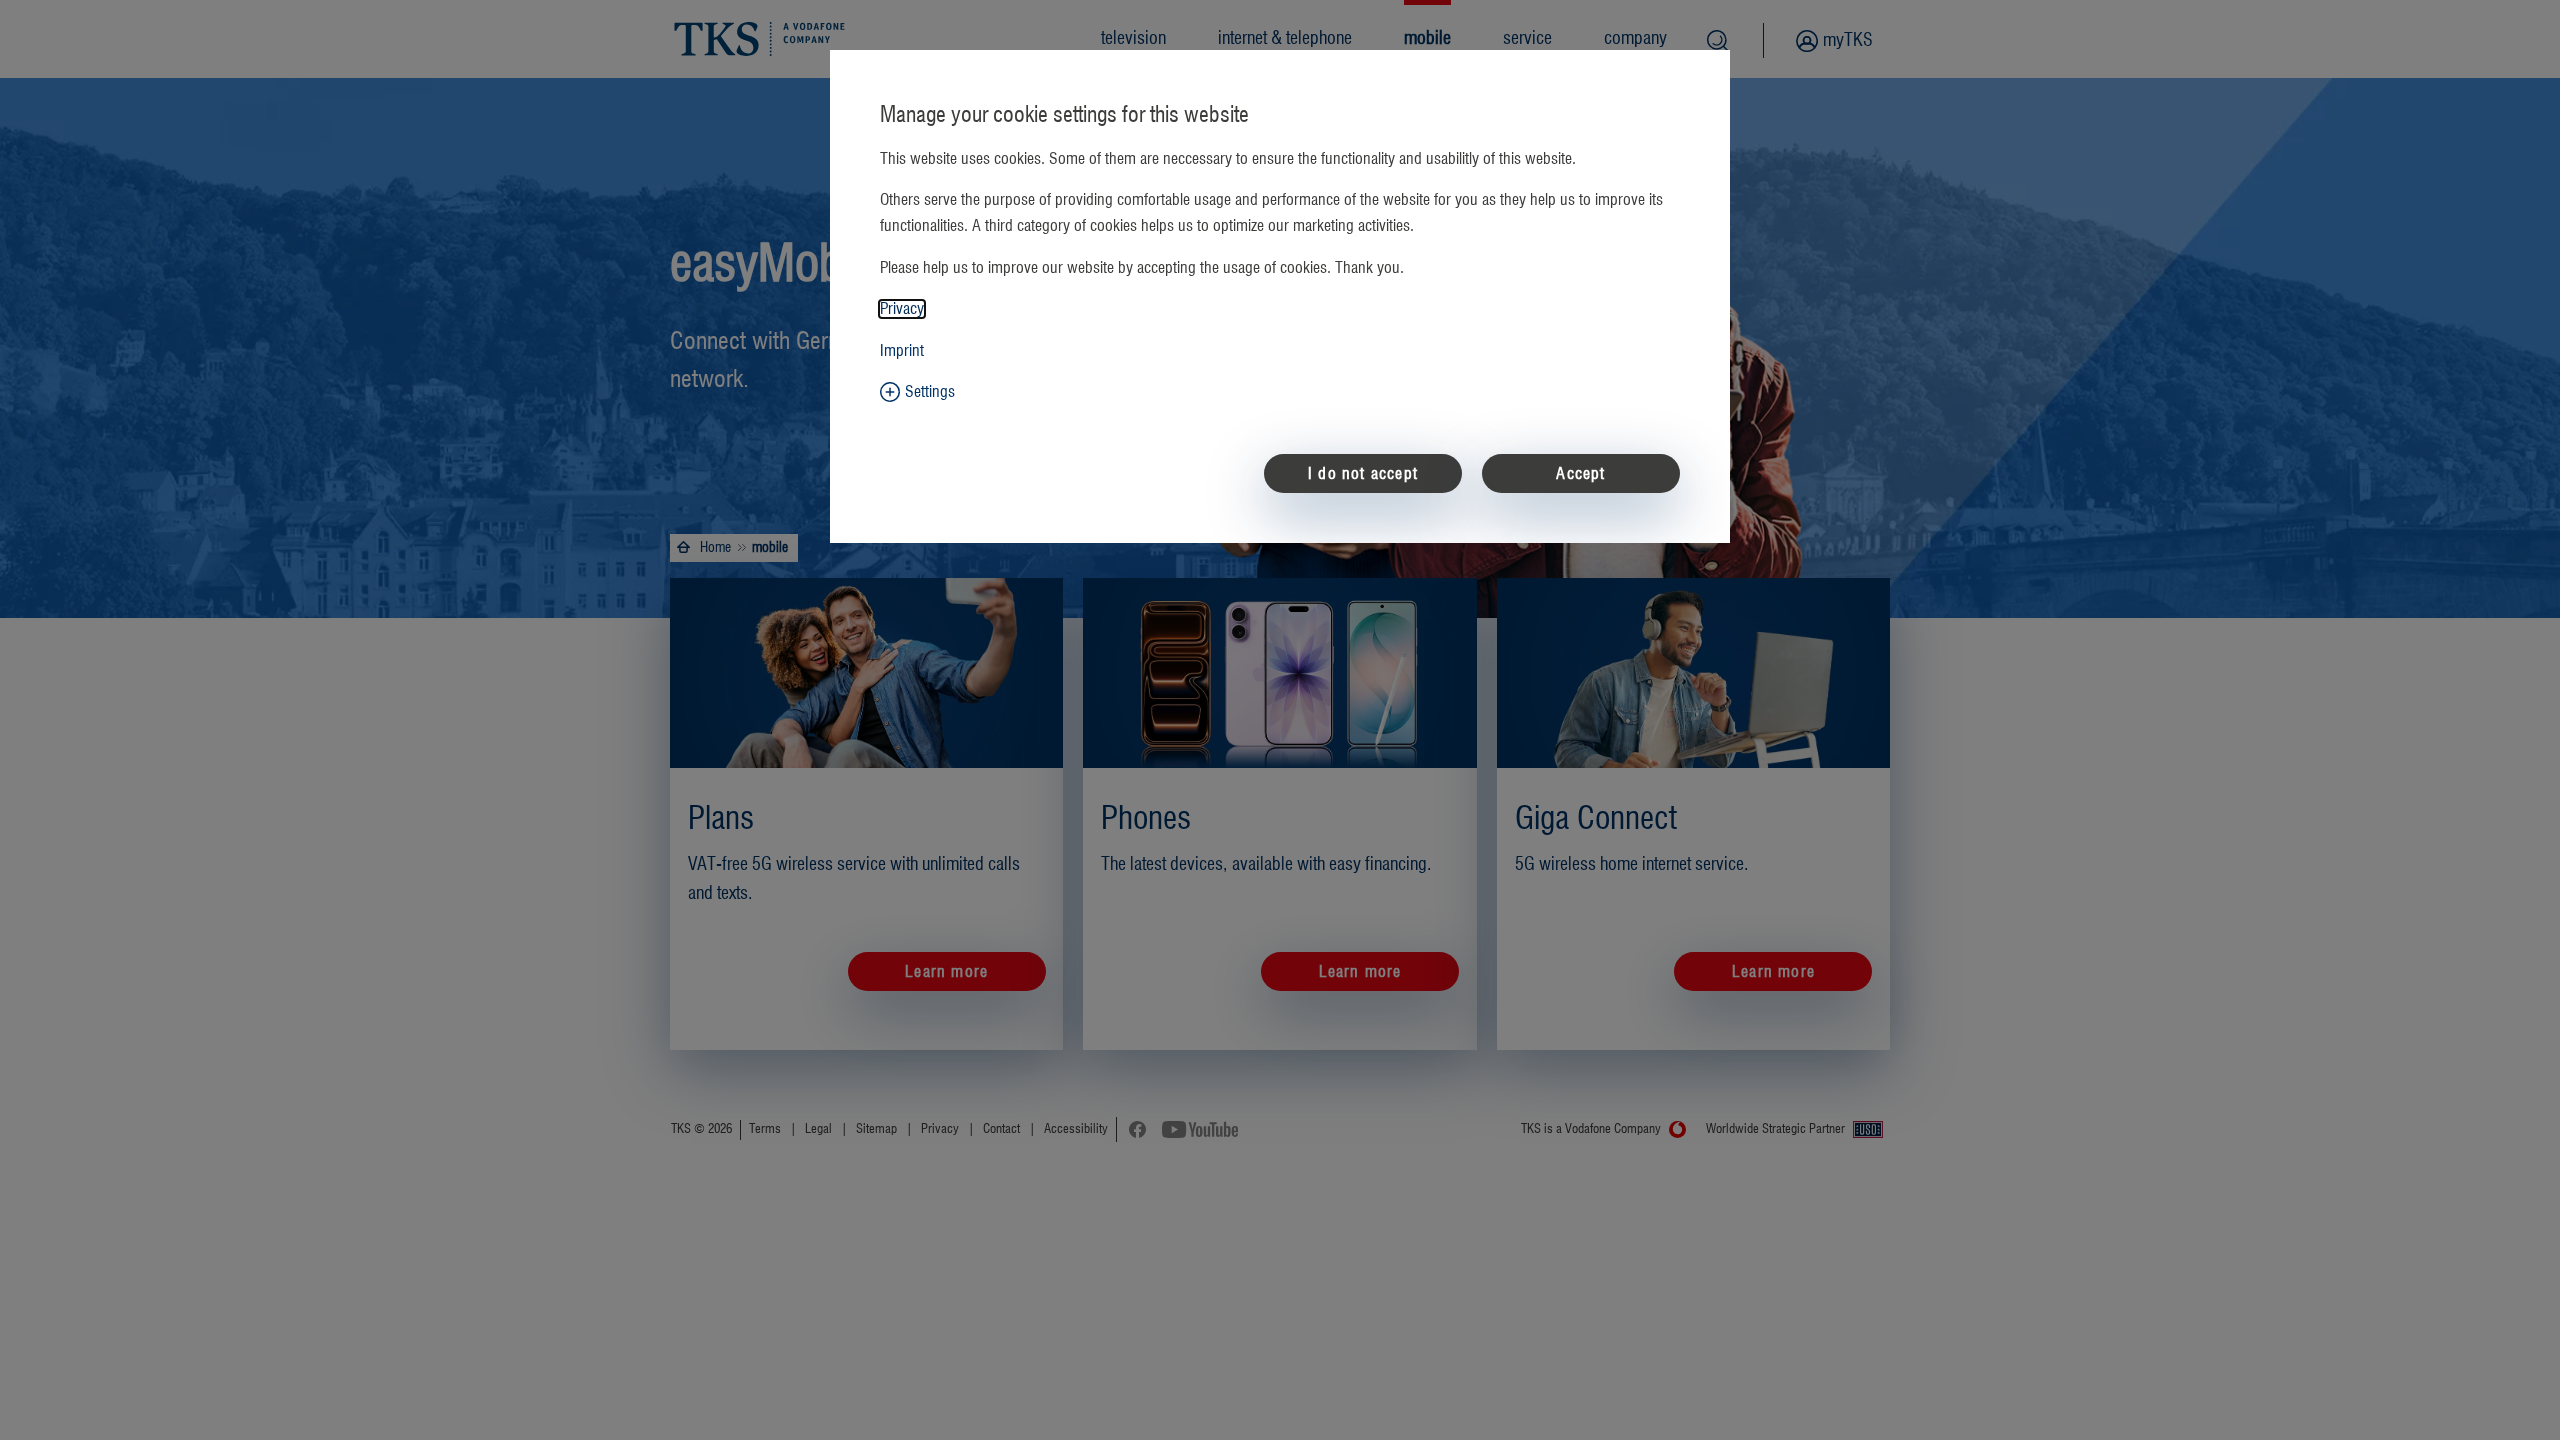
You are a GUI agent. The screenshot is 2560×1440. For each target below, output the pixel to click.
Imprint (902, 351)
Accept (1580, 474)
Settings (930, 392)
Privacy (902, 309)
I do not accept (1363, 474)
